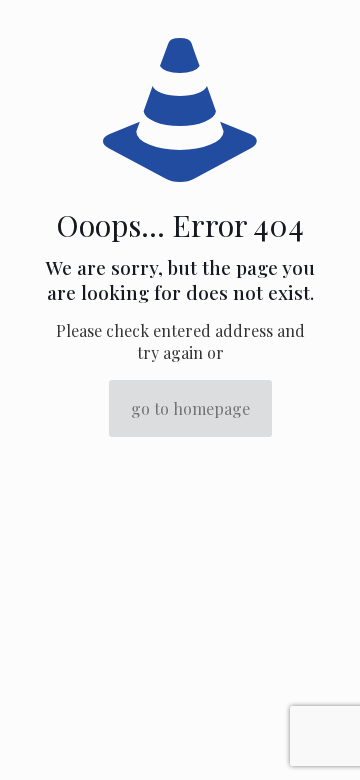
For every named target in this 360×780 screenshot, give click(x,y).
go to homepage (190, 408)
